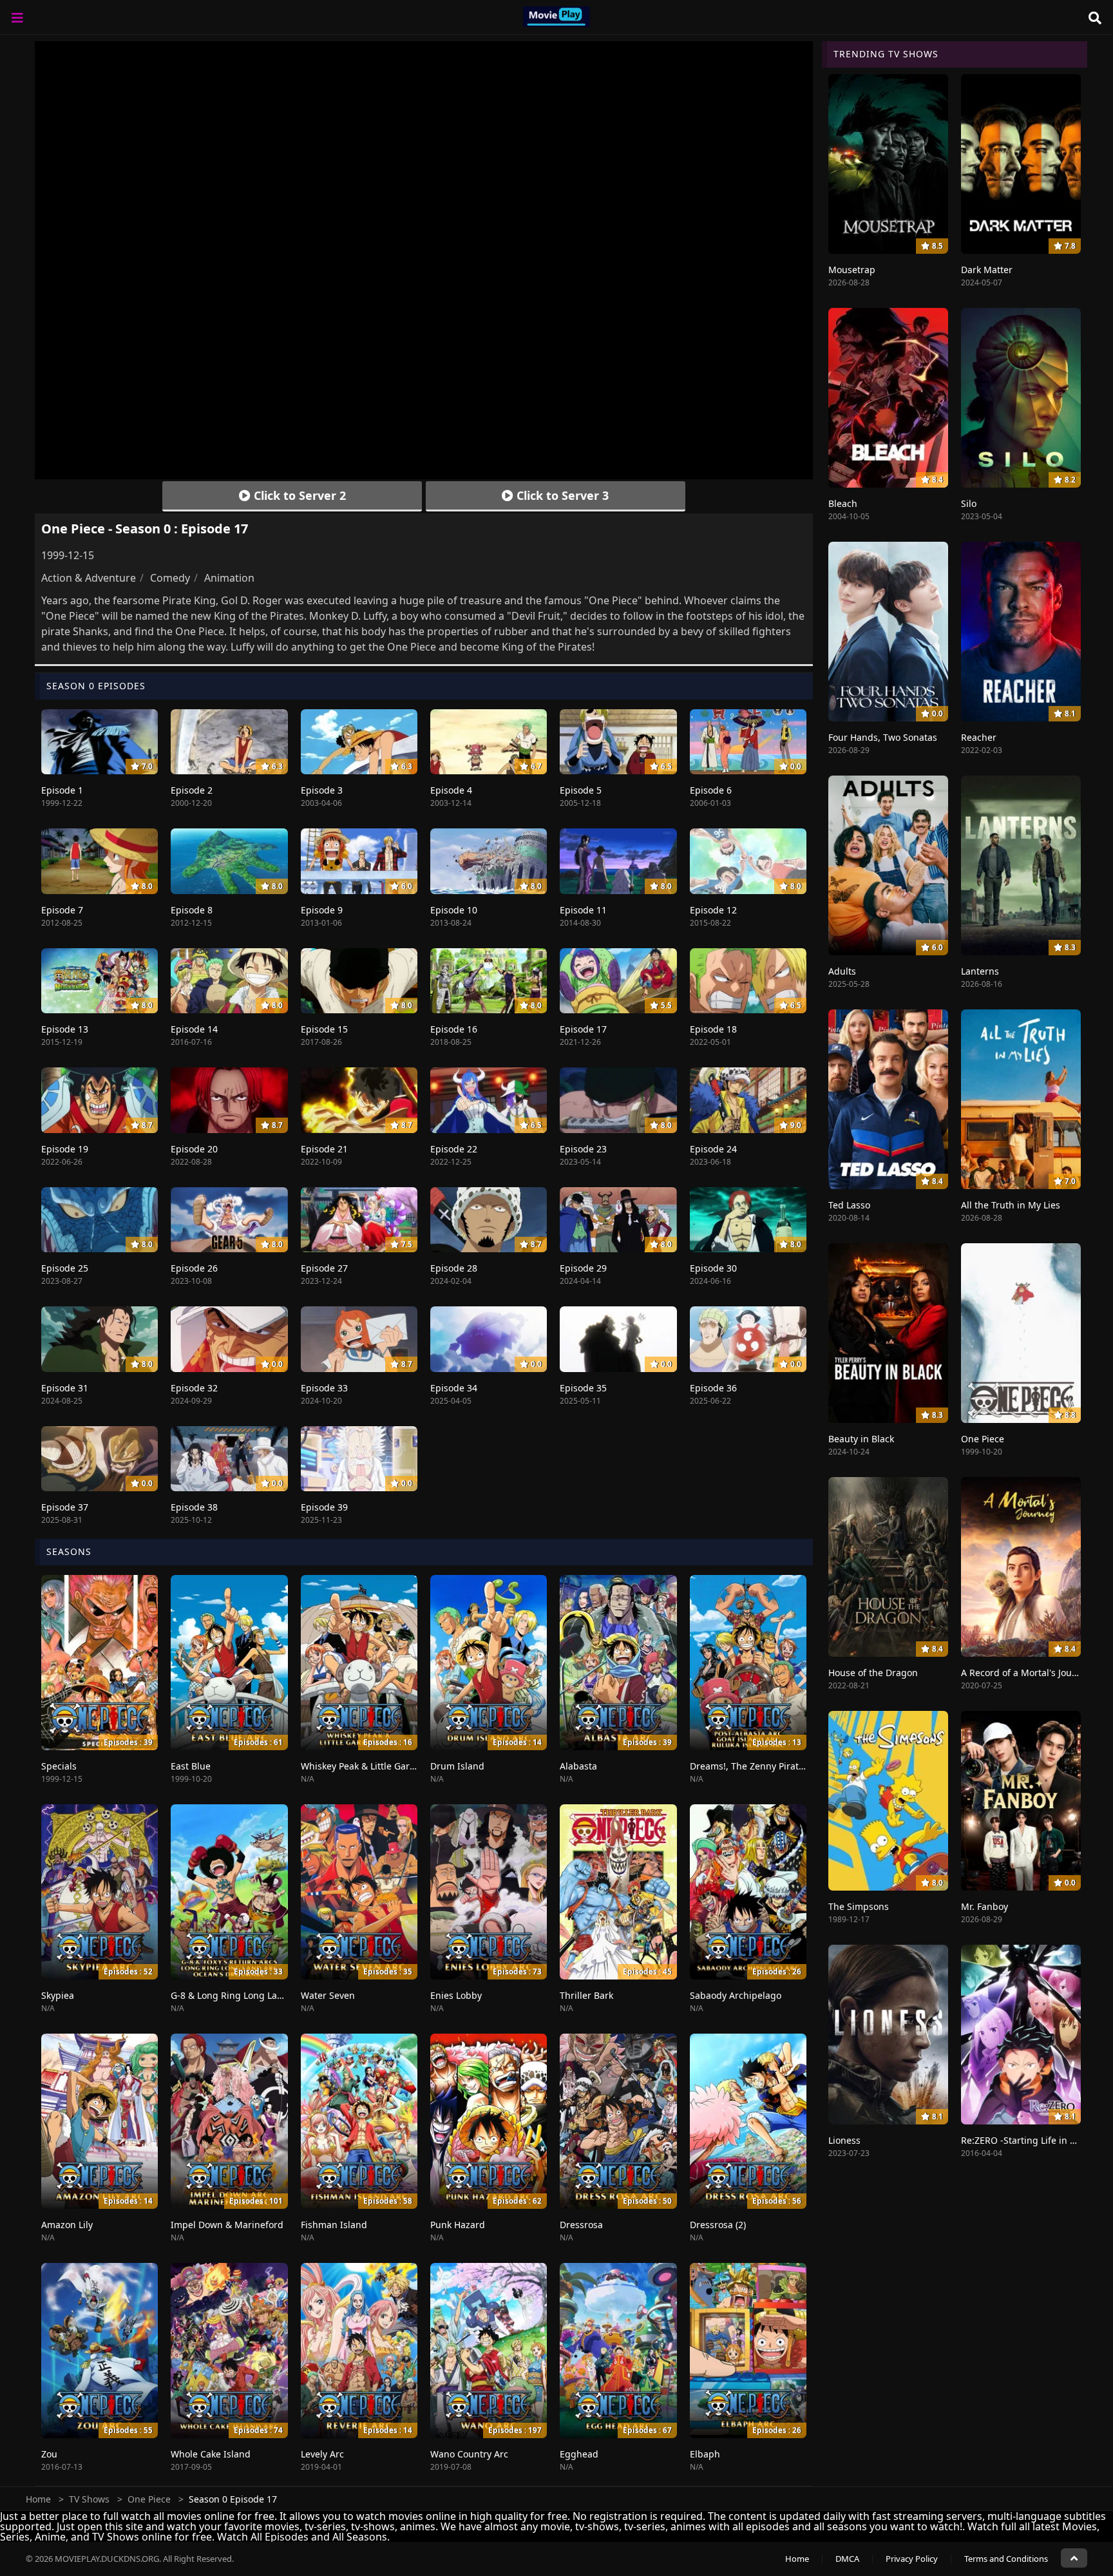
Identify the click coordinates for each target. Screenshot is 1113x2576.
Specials (59, 1766)
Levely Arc (322, 2454)
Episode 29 (583, 1268)
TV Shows (89, 2499)
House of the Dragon (873, 1673)
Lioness (844, 2140)
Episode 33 (324, 1388)
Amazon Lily (67, 2225)
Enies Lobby (456, 1995)
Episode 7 (62, 910)
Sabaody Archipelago (736, 1995)
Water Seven (328, 1995)
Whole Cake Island (211, 2454)
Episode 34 (454, 1388)
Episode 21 (324, 1149)
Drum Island (457, 1766)
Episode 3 (322, 790)
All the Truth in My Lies (1011, 1205)
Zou (49, 2454)
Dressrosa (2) (718, 2225)
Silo (969, 503)
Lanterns (980, 971)
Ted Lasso (849, 1205)
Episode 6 (711, 790)
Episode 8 (192, 910)
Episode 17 (583, 1029)
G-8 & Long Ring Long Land (230, 1995)
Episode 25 (65, 1268)
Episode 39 (324, 1507)
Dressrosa (581, 2225)
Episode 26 (194, 1268)
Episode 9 (322, 910)
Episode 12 (713, 910)
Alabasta (578, 1766)
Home (38, 2499)
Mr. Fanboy (985, 1906)
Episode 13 (65, 1029)
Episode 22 (454, 1149)
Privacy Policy (912, 2559)
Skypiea (58, 1995)
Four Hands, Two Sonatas (883, 737)
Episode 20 (194, 1149)
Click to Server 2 (298, 495)
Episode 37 (65, 1507)
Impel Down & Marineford (227, 2225)
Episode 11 (583, 910)
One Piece (983, 1439)
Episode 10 (454, 910)
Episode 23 (583, 1149)
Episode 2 (192, 790)
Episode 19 (65, 1149)
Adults (842, 971)
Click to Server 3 (561, 495)
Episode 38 (194, 1507)
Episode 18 (713, 1029)
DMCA (847, 2559)
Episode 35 (583, 1388)
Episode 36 (713, 1388)
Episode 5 (581, 790)
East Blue (191, 1766)
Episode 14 (194, 1029)
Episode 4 (451, 790)
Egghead (579, 2454)
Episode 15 (324, 1029)
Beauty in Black (861, 1439)
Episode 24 (713, 1149)
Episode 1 (62, 790)
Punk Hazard (458, 2225)
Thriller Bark (586, 1995)
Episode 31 (65, 1388)
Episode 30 (713, 1268)
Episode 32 (194, 1388)
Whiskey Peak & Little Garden (364, 1766)
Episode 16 (454, 1029)
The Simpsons (859, 1906)
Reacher (979, 737)
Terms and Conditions (1006, 2559)
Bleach (843, 503)
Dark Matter (987, 270)
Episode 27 (324, 1268)
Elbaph (705, 2454)
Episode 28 (454, 1268)
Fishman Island (334, 2225)
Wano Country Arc (469, 2454)
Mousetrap (852, 270)
